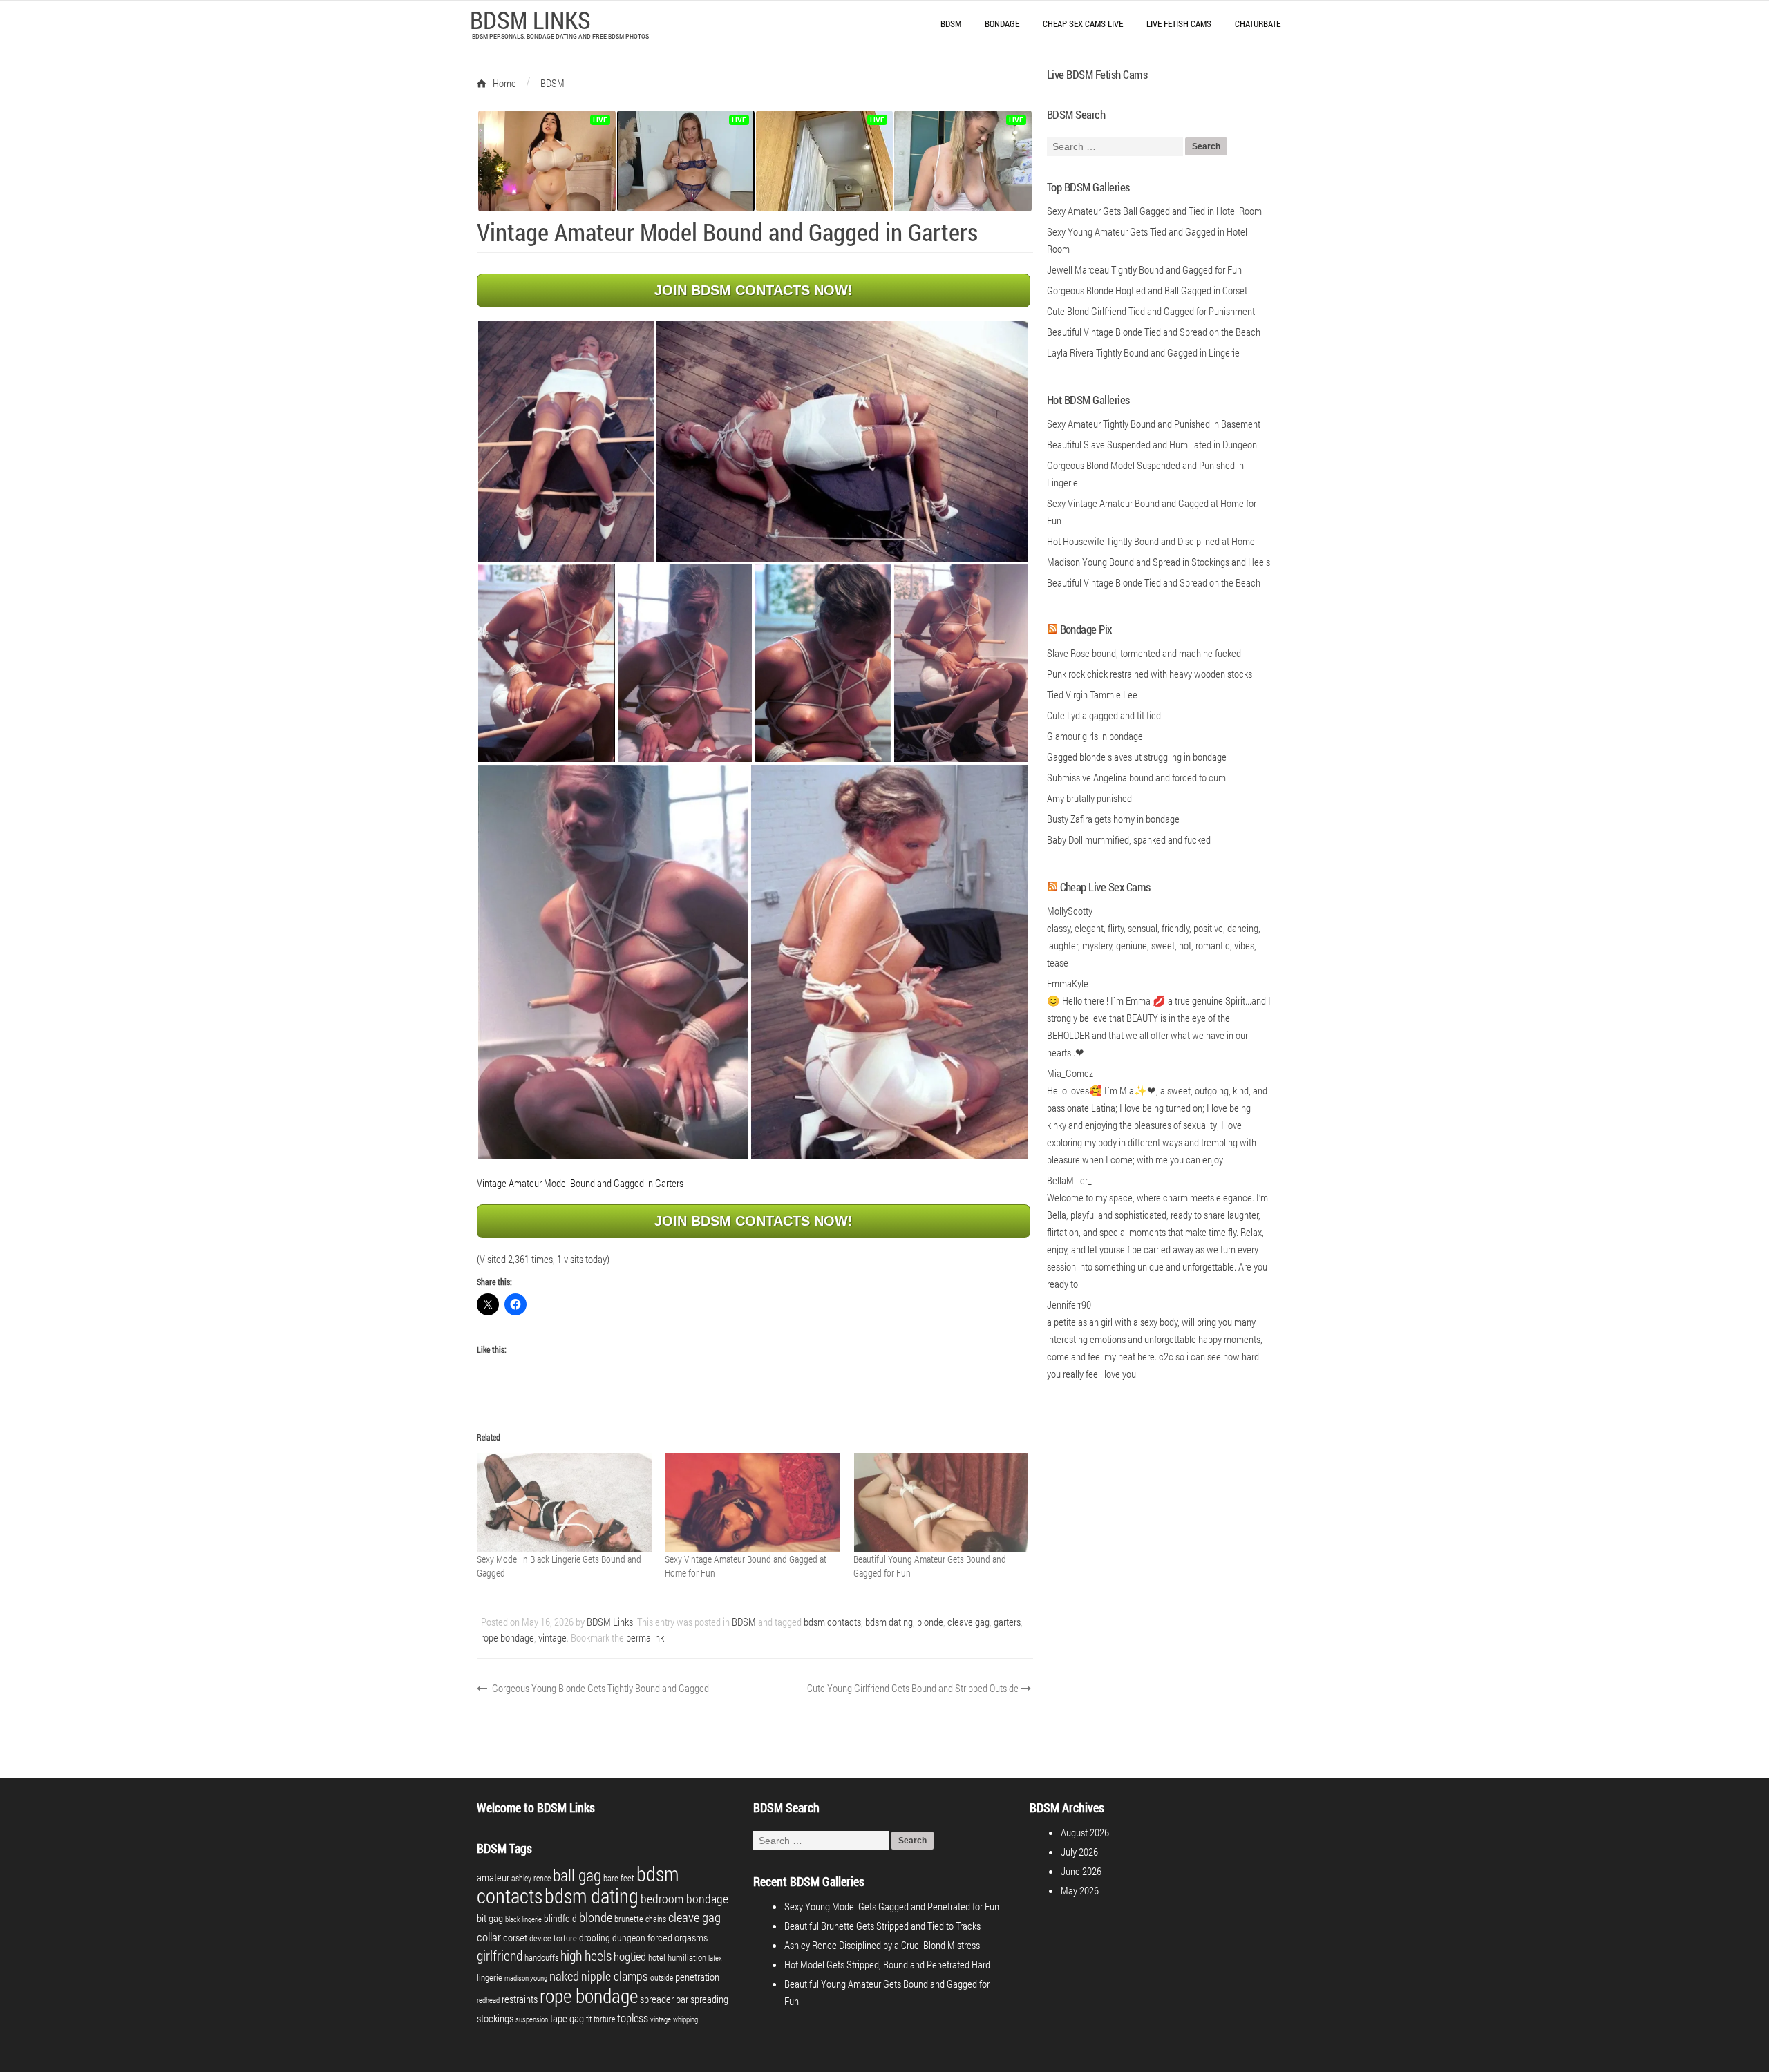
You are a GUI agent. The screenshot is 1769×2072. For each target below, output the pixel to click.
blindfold (560, 1918)
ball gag (577, 1875)
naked (564, 1976)
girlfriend (500, 1955)
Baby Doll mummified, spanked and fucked (1129, 839)
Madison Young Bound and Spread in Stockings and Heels (1158, 562)
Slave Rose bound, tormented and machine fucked (1144, 653)
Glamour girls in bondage (1095, 736)
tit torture (600, 2019)
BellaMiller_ (1069, 1180)
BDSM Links (610, 1622)
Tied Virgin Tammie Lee (1092, 694)
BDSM (951, 23)
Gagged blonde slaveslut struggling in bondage (1137, 757)
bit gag (490, 1918)
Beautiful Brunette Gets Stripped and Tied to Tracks (882, 1926)
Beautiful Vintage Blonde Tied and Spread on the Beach (1154, 582)
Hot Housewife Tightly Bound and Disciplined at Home (1151, 541)
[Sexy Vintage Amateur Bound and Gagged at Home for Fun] (752, 1503)
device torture (553, 1938)
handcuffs (541, 1957)
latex (715, 1958)
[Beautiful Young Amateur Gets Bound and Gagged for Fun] (940, 1503)
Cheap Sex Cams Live (1083, 23)
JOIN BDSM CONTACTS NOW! (754, 290)
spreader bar (664, 1999)
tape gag (567, 2018)
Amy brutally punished (1089, 798)
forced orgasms (678, 1937)
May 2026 (1080, 1890)
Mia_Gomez (1070, 1073)
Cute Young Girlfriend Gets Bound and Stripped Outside (914, 1688)
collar (489, 1937)
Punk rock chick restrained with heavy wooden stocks (1150, 674)
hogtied (630, 1956)
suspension (532, 2019)
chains (656, 1919)
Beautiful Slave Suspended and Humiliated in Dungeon (1152, 444)
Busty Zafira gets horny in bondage (1113, 819)
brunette (629, 1919)
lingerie (490, 1977)
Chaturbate (1258, 23)
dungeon (629, 1938)
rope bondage (508, 1637)
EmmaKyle (1068, 983)
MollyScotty (1070, 911)
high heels (586, 1955)
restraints (520, 1999)
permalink (645, 1637)
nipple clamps (615, 1976)
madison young (526, 1978)
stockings (495, 2018)
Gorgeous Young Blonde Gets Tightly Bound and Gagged (599, 1688)
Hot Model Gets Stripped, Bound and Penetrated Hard (887, 1964)
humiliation (687, 1957)
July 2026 (1079, 1852)
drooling (595, 1938)
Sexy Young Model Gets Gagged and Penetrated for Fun (892, 1906)
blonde (930, 1622)
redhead (488, 2000)
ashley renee (531, 1878)
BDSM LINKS (530, 19)
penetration (697, 1977)
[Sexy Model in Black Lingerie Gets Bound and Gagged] (564, 1503)
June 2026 (1081, 1871)
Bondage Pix (1086, 629)
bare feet (619, 1878)
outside (662, 1977)
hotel (657, 1957)
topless (633, 2018)
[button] (566, 441)
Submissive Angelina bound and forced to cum (1136, 777)
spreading (709, 1999)
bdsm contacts (832, 1622)
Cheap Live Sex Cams (1105, 887)
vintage (552, 1637)
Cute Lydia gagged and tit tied (1104, 715)
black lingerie (523, 1919)
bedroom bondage (684, 1899)
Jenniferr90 (1069, 1304)
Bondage (1002, 23)
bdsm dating (889, 1622)
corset (515, 1938)
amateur (493, 1878)
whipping (685, 2019)
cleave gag (968, 1622)
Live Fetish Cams (1179, 23)
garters (1007, 1622)
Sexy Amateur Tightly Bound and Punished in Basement (1154, 424)
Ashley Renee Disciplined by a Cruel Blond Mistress (882, 1945)
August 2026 (1085, 1832)
